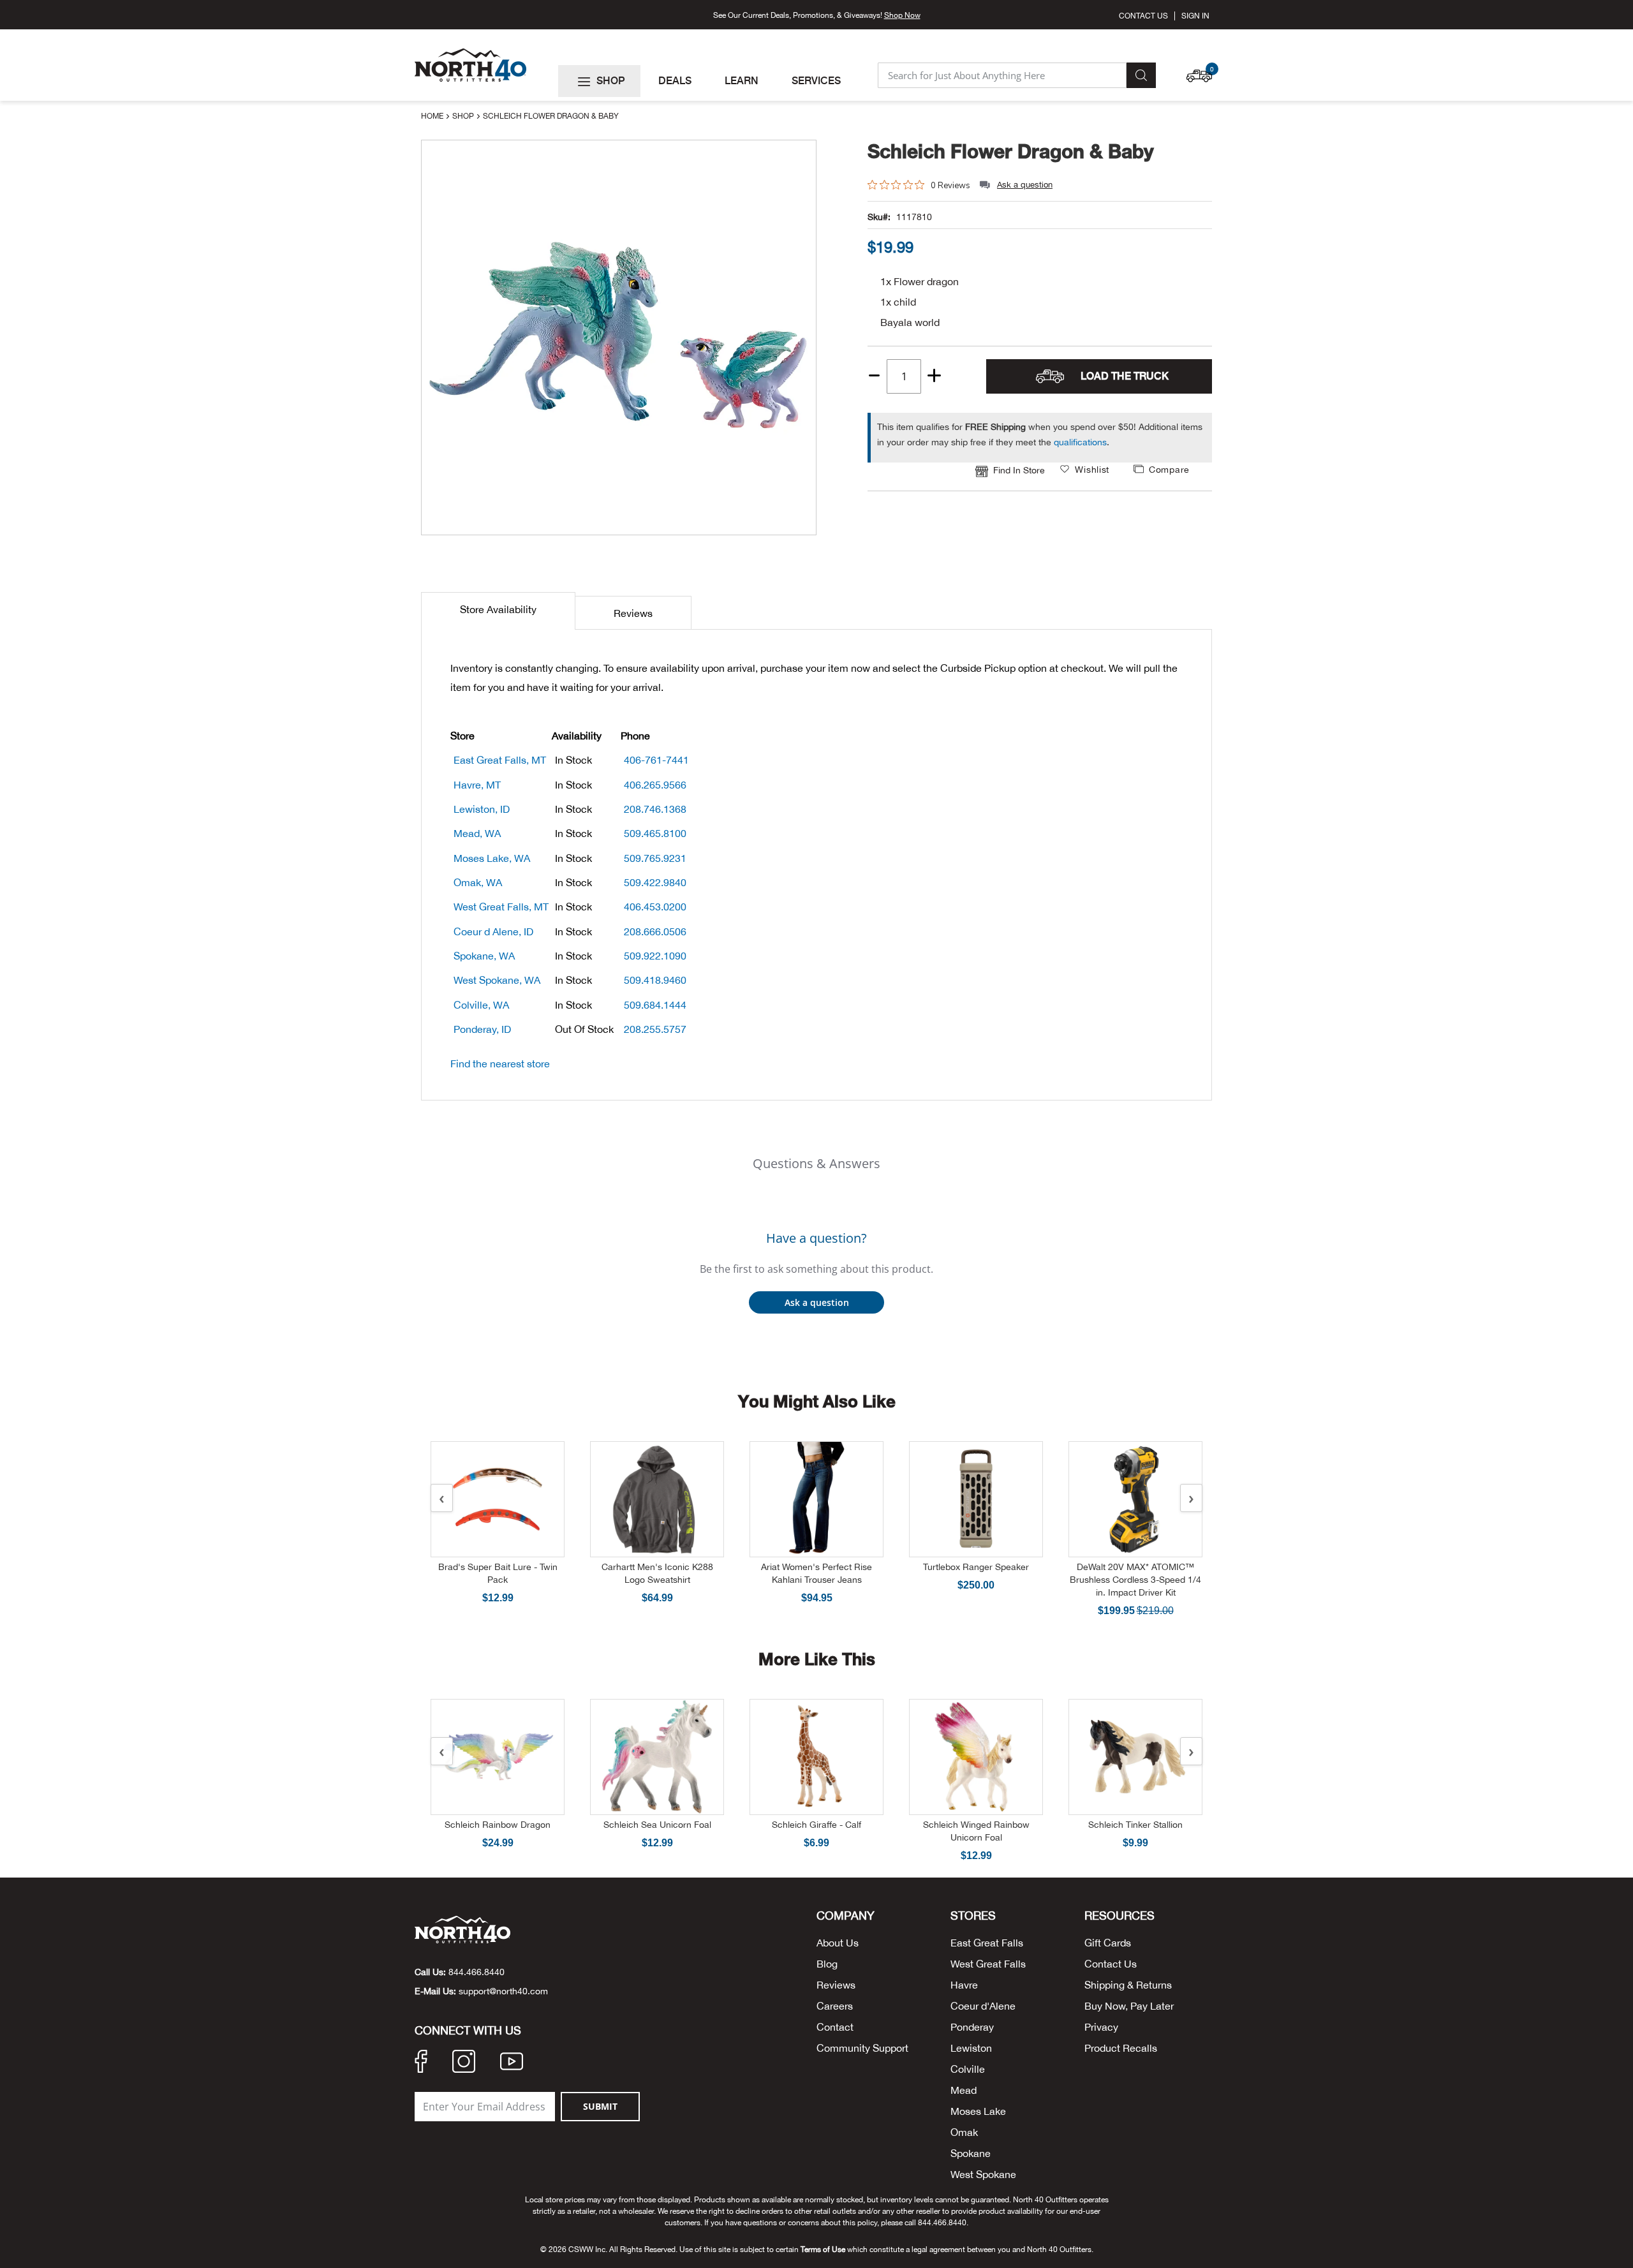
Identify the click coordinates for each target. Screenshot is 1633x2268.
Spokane (971, 2153)
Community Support (862, 2048)
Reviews (633, 613)
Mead (964, 2090)
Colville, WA (481, 1005)
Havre (964, 1985)
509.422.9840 (655, 882)
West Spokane (983, 2174)
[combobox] (1002, 75)
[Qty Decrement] (875, 371)
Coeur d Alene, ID (493, 931)
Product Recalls (1121, 2048)
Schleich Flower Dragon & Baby (1011, 151)
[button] (1202, 70)
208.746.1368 (655, 809)
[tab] (498, 611)
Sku (875, 217)
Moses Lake (978, 2111)
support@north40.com (503, 1991)
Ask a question (1025, 185)
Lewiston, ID (482, 809)
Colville (968, 2069)
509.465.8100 (655, 833)
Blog (827, 1964)
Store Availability (498, 609)
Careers (835, 2006)
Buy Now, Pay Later (1129, 2006)
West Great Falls (988, 1964)
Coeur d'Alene (983, 2006)
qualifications (1080, 442)
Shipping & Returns (1128, 1985)
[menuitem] (599, 81)
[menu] (713, 81)
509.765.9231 (655, 858)
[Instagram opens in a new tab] (464, 2063)
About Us (838, 1943)
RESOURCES (1119, 1916)
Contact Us (1143, 16)
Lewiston (971, 2048)
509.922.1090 (655, 956)
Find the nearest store (500, 1064)
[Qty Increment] (934, 376)
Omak (964, 2132)
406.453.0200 (655, 907)
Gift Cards (1108, 1943)
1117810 (914, 217)
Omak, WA (478, 882)
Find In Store (1019, 470)
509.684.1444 (655, 1005)
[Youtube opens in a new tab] (512, 2063)
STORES (973, 1916)
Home (433, 116)
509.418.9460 (655, 980)
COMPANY (846, 1916)
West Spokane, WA (497, 980)
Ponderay (972, 2027)
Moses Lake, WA (492, 858)
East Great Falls (987, 1943)
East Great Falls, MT (500, 760)
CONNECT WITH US (468, 2031)
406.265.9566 (655, 785)
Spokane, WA (484, 956)
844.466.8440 (477, 1972)
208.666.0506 (655, 931)
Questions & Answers (816, 1163)
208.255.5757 (655, 1029)
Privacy (1101, 2027)
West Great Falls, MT (501, 907)
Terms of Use (823, 2249)
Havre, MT (477, 785)
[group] (890, 247)
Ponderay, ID (482, 1029)
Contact (835, 2027)
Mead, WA (477, 833)
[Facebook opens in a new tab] (421, 2063)
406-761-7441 (656, 760)
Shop (464, 116)
